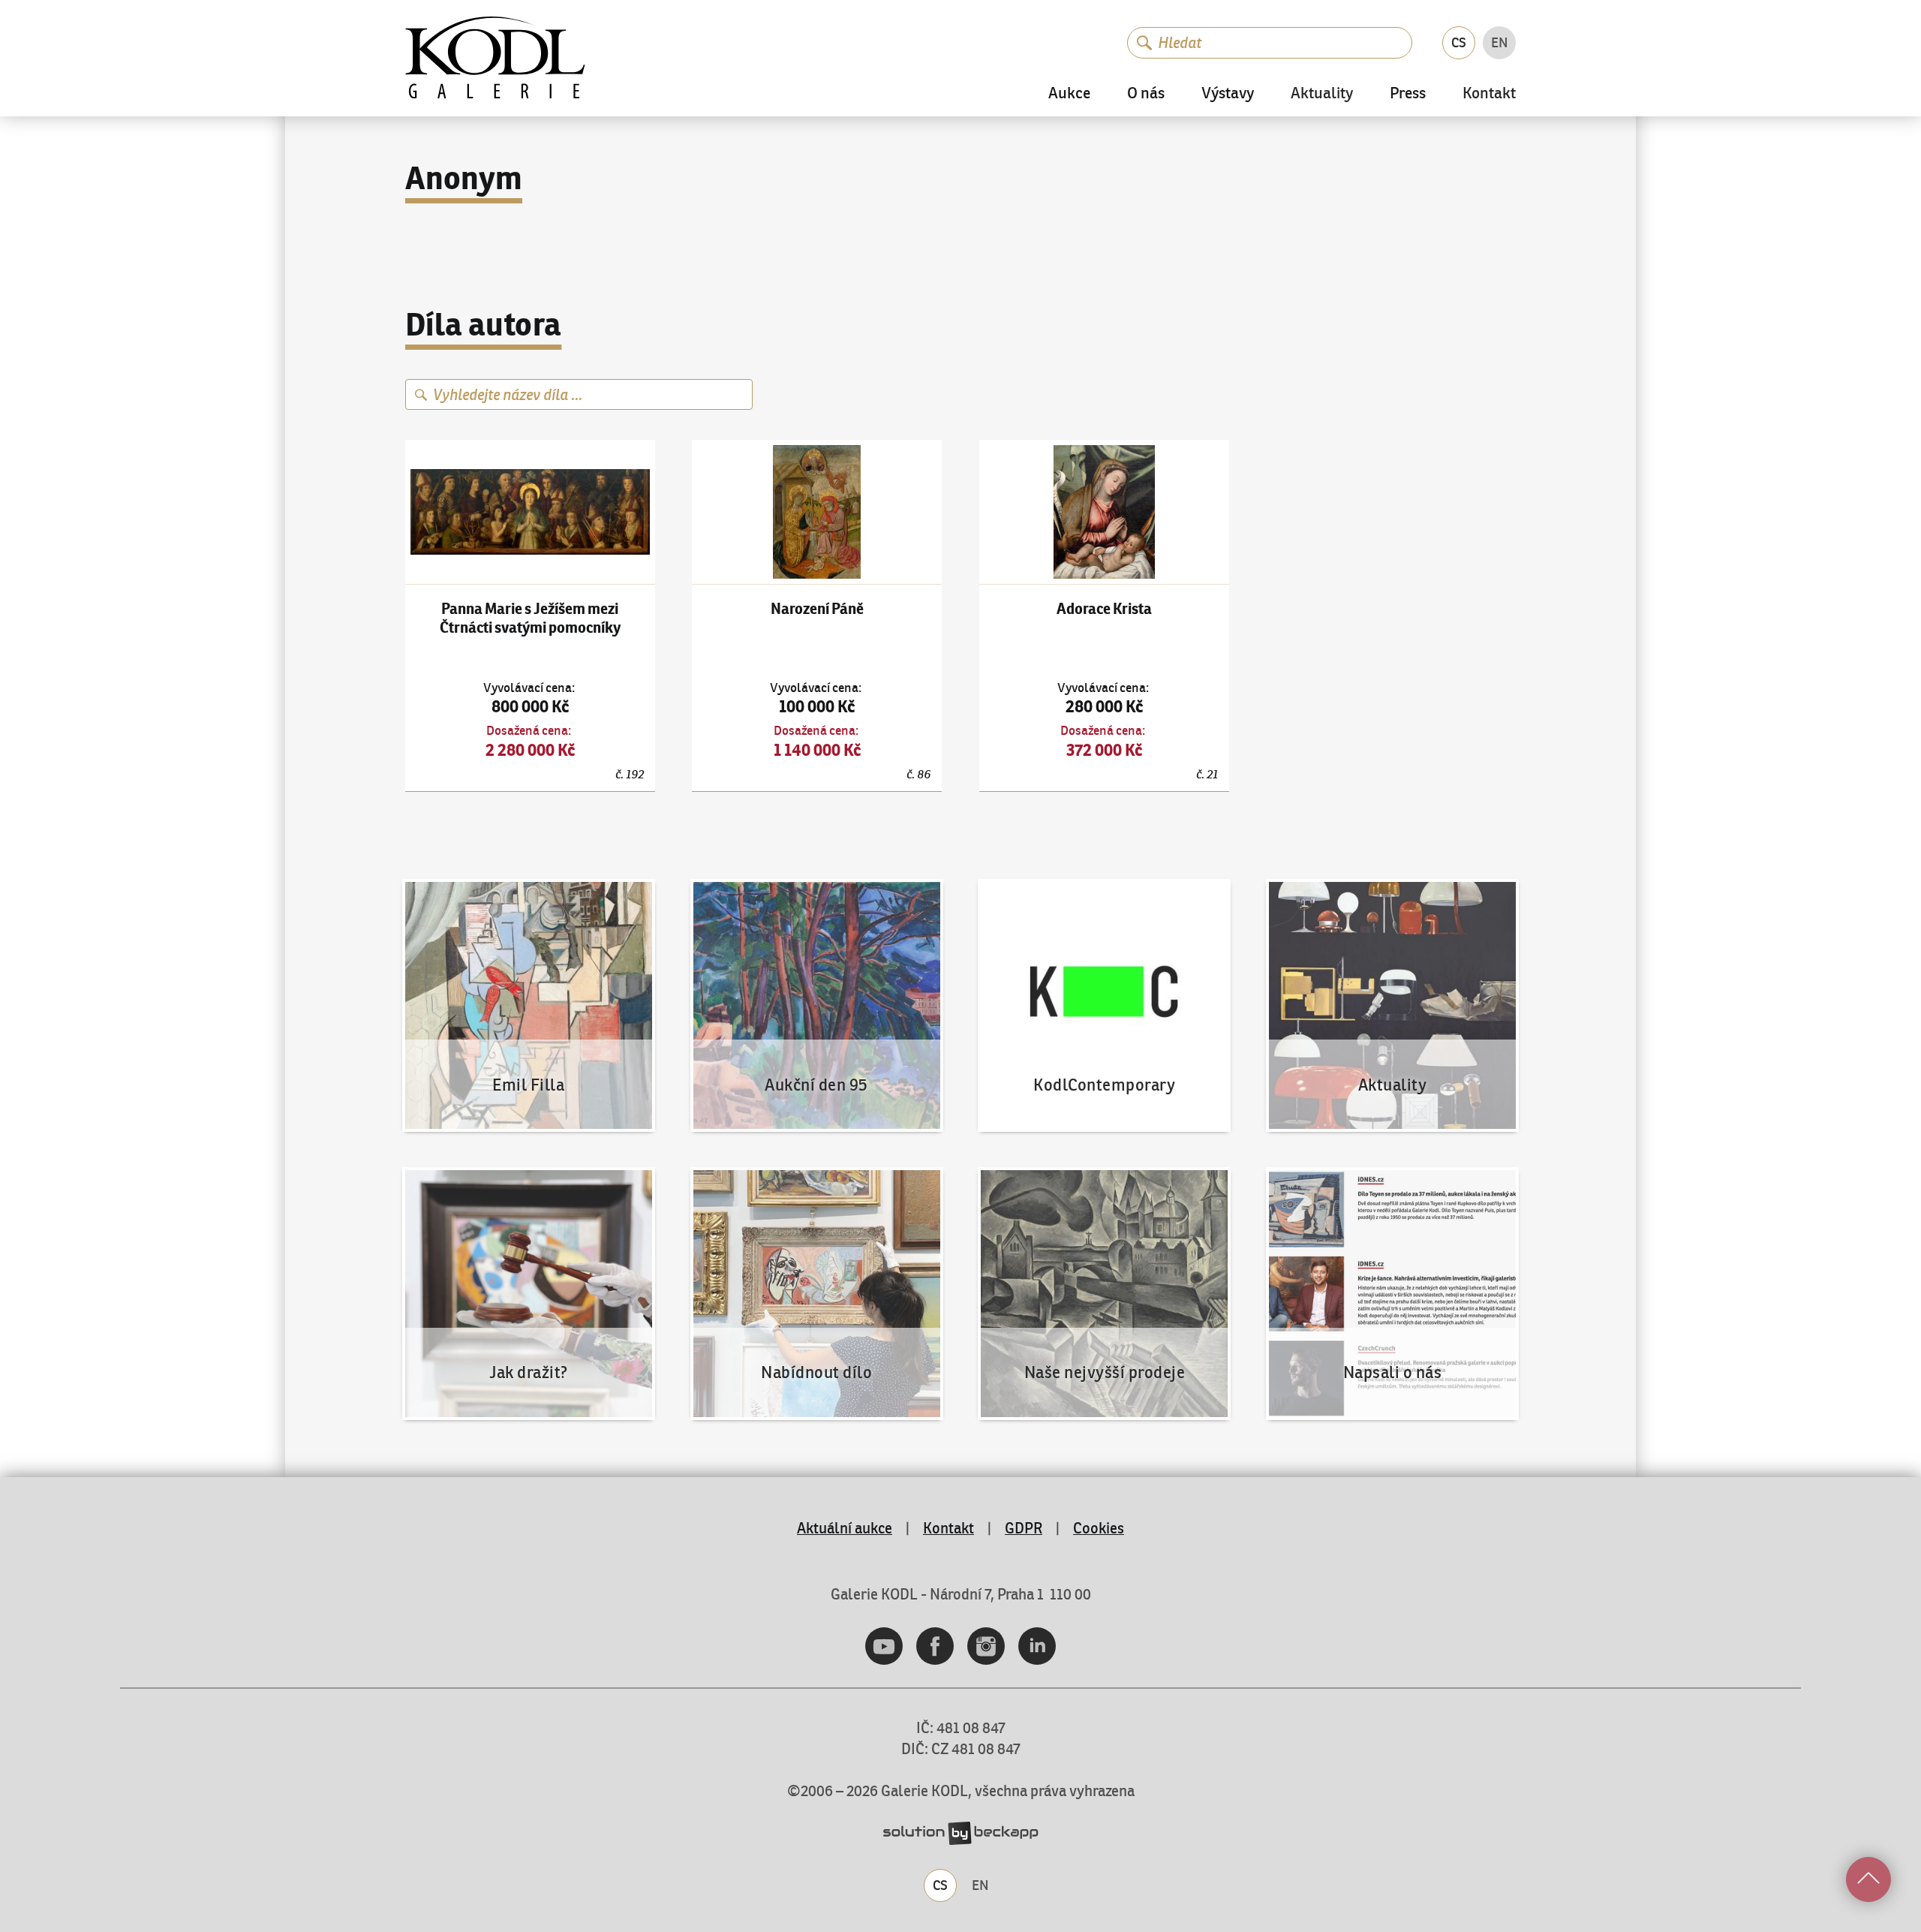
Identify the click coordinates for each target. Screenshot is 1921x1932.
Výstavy (1228, 93)
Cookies (1099, 1528)
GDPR (1024, 1528)
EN (1500, 42)
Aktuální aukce (845, 1528)
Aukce (1069, 93)
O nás (1146, 93)
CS (1459, 42)
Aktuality (1322, 94)
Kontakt (1489, 94)
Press (1408, 93)
